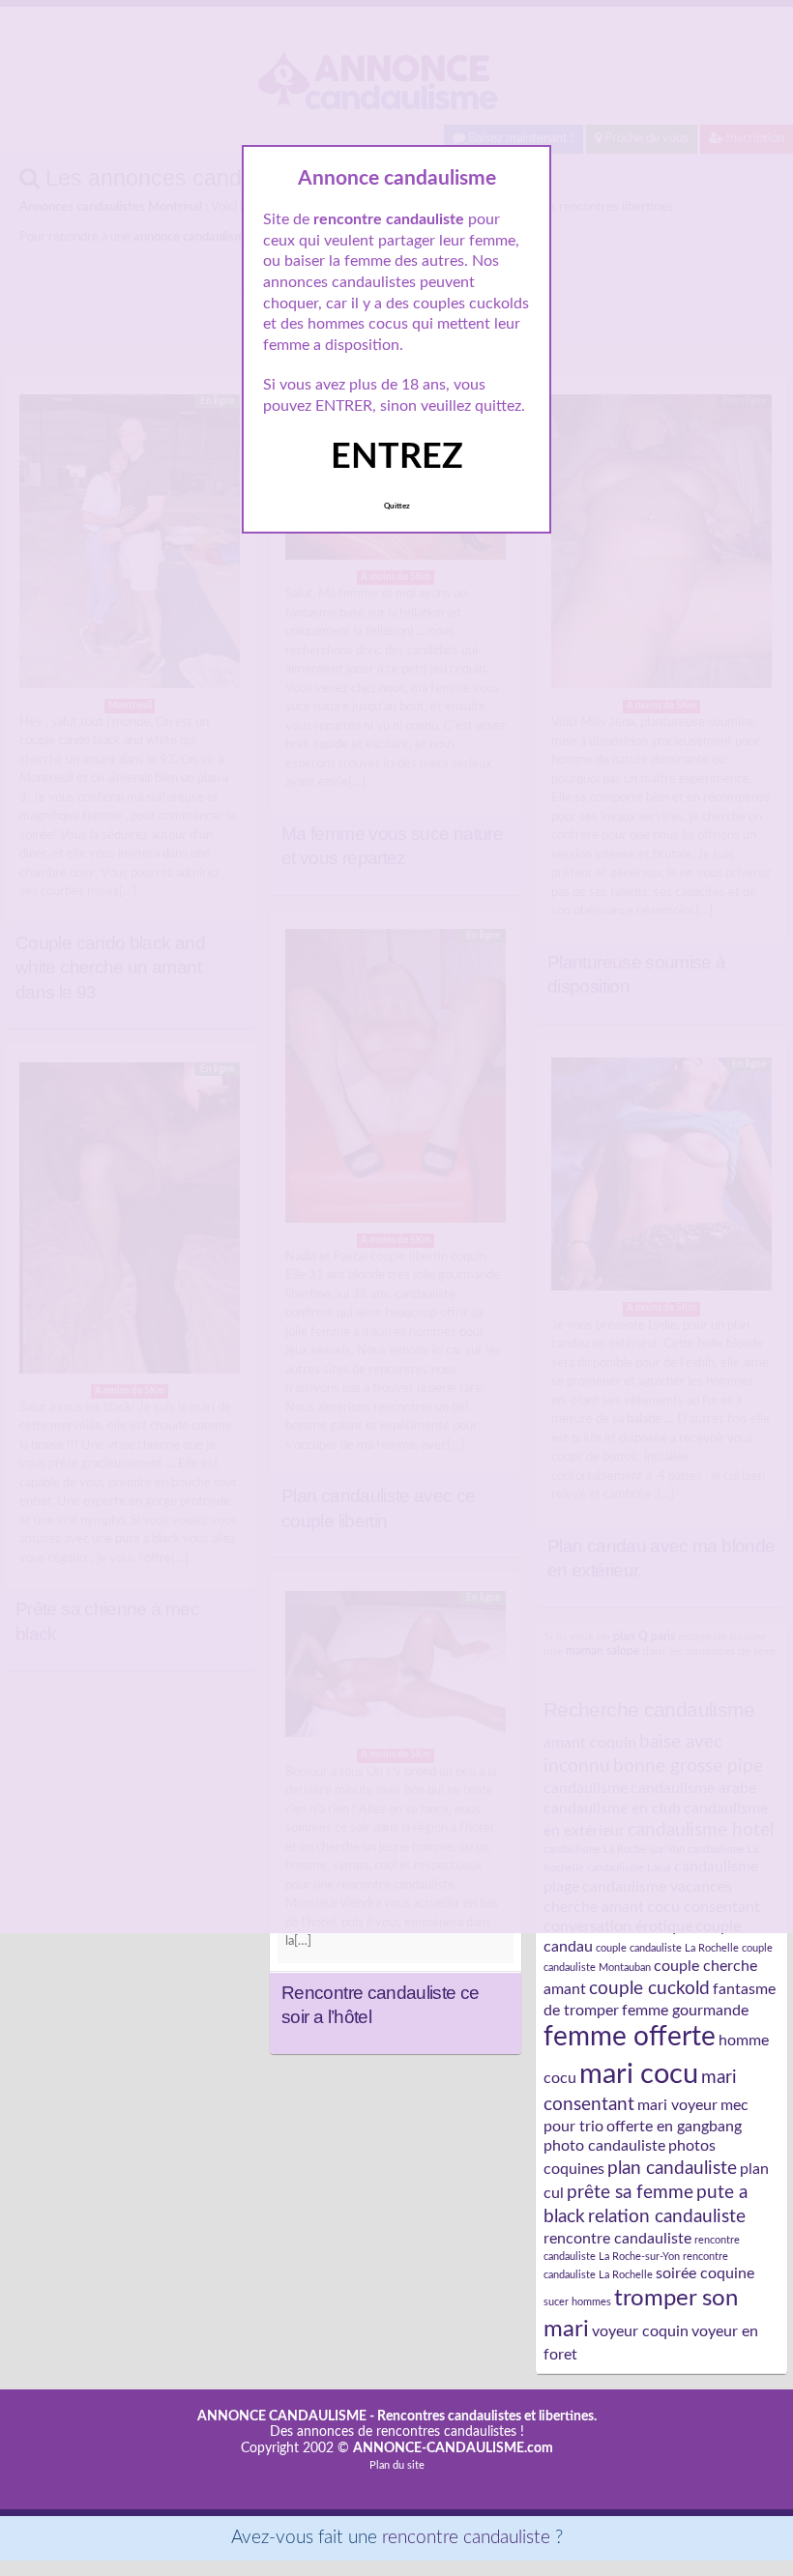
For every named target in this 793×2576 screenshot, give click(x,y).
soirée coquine (705, 2273)
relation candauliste (667, 2216)
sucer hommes (577, 2302)
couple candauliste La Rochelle (667, 1948)
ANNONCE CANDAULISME (282, 2417)
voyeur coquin (640, 2331)
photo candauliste (604, 2146)
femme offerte (630, 2037)
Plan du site (397, 2465)
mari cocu (639, 2074)
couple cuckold (649, 1988)
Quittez (397, 507)
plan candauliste (672, 2168)
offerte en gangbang (674, 2127)
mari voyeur (677, 2105)
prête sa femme (630, 2192)
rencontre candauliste (617, 2239)
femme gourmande (685, 2011)
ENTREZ (397, 457)
